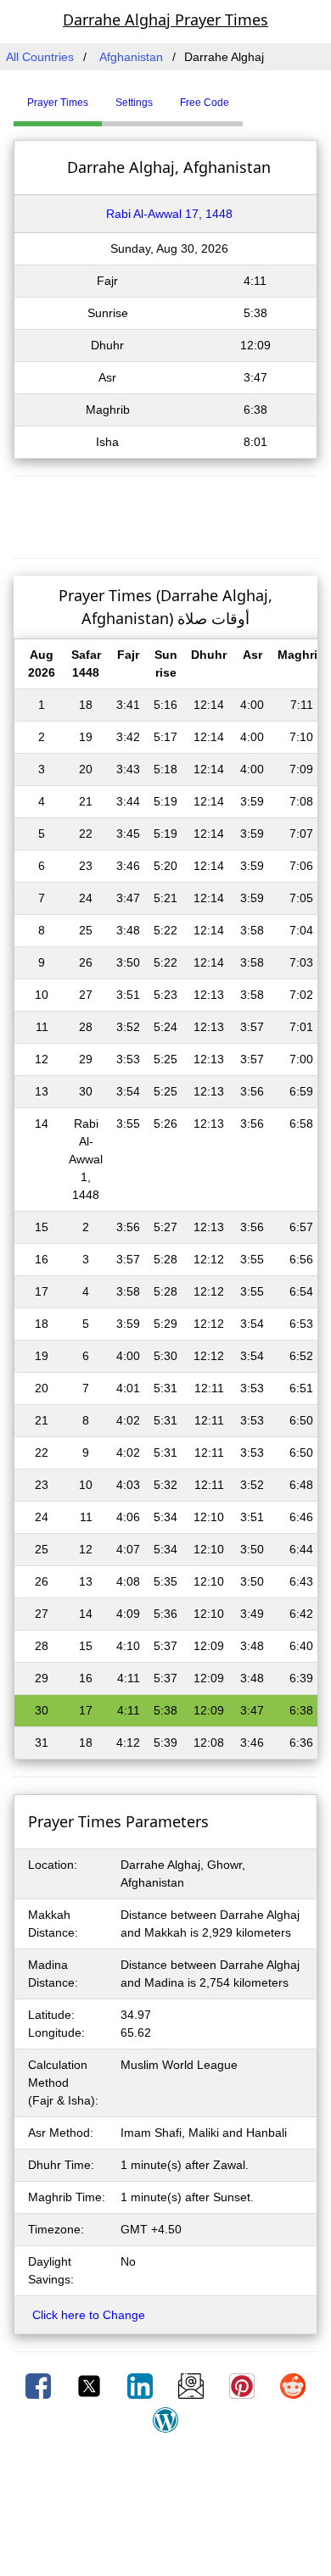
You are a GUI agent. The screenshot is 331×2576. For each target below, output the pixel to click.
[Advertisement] (165, 515)
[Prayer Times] (247, 96)
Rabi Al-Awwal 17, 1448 (169, 214)
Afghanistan (131, 57)
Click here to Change (89, 2315)
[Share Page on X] (91, 2385)
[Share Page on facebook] (40, 2385)
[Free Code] (264, 96)
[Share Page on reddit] (293, 2385)
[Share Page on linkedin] (142, 2385)
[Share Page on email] (193, 2385)
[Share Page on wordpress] (165, 2419)
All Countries (40, 57)
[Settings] (255, 96)
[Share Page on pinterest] (244, 2385)
